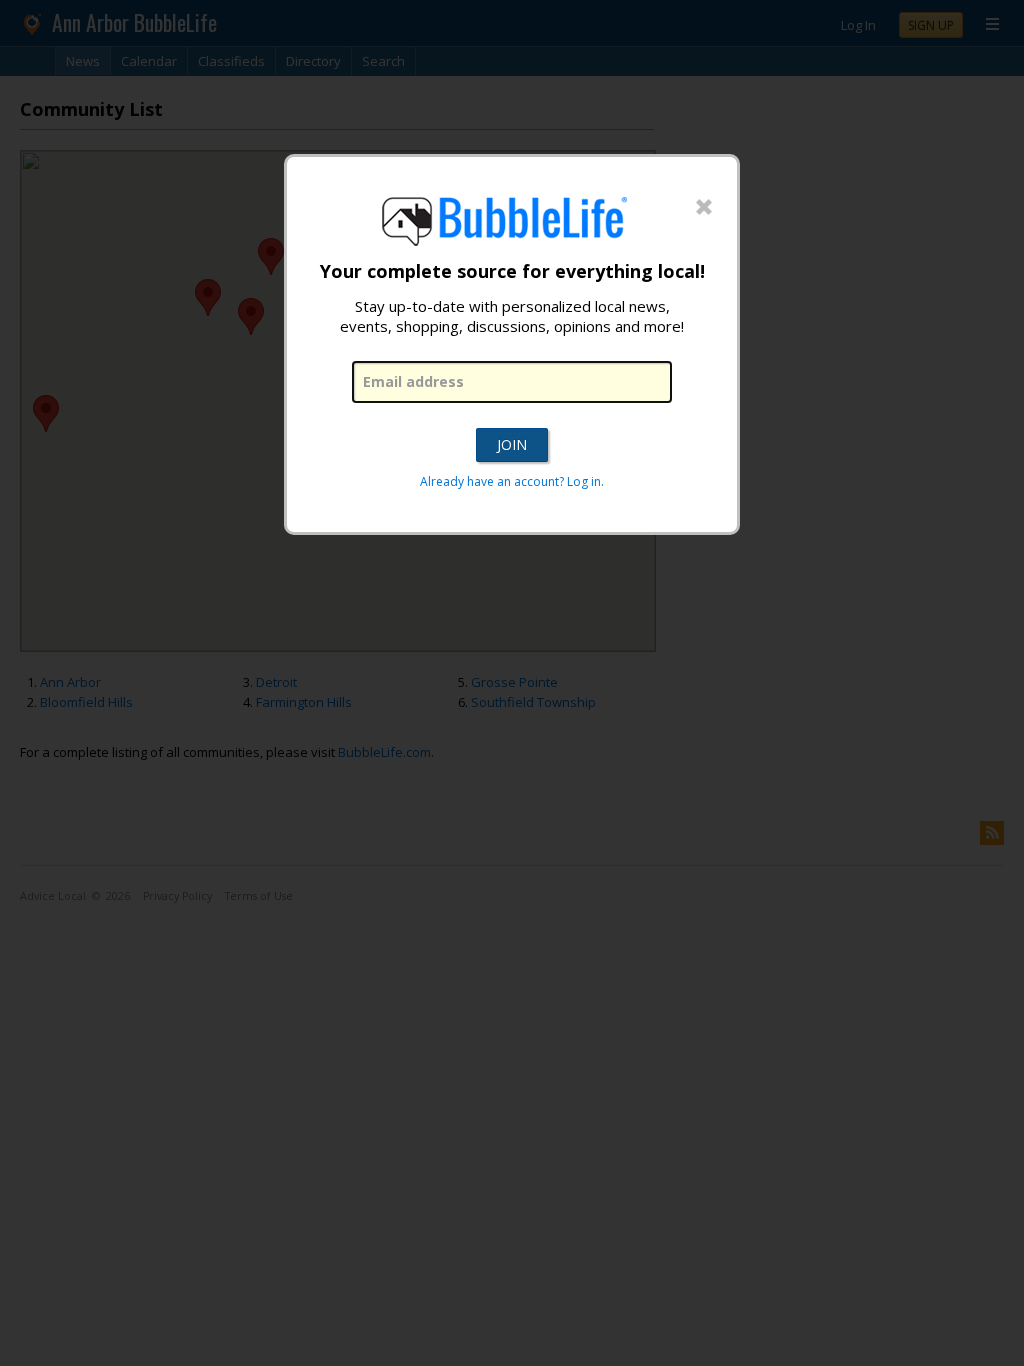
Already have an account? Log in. (512, 481)
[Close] (704, 208)
